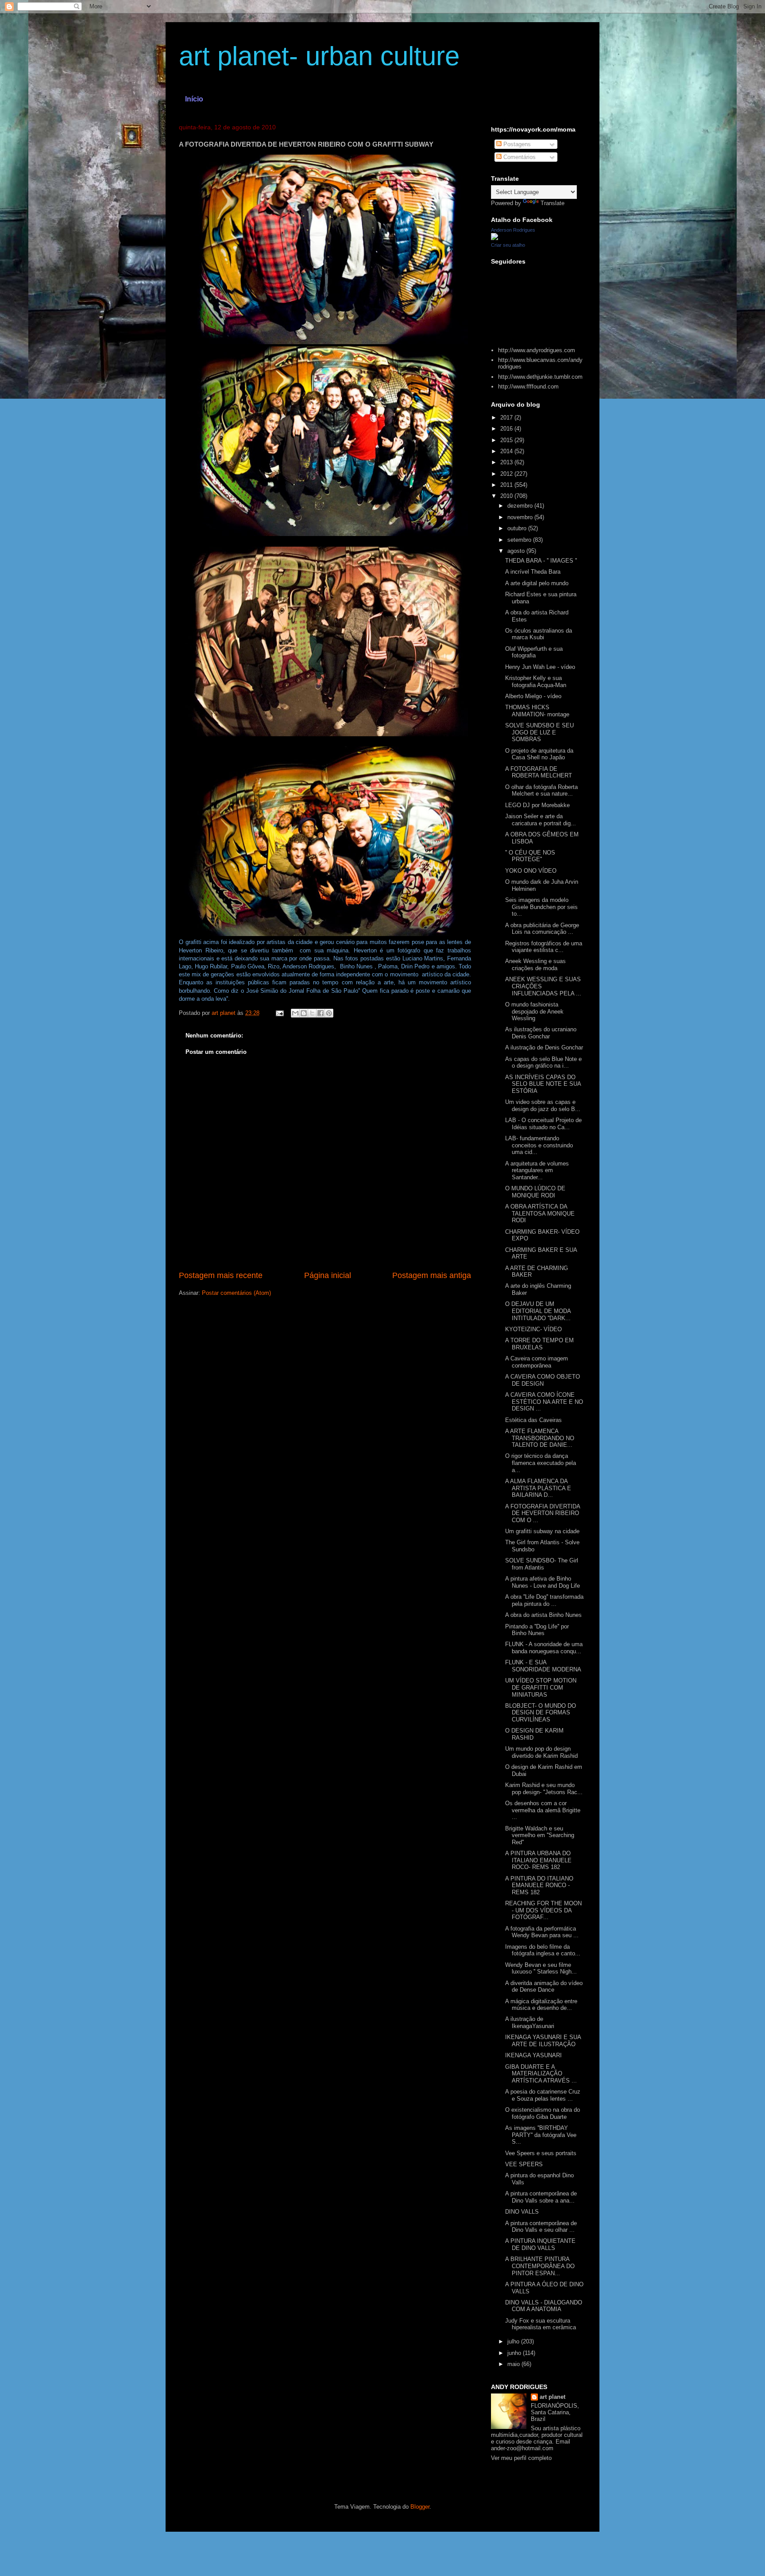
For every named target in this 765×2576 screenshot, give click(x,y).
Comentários (519, 157)
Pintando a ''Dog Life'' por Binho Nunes (537, 1630)
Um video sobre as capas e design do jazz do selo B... (543, 1105)
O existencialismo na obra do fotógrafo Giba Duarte (543, 2113)
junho (515, 2353)
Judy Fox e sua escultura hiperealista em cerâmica (541, 2324)
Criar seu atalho (508, 245)
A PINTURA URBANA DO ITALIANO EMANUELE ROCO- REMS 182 (538, 1860)
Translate (552, 203)
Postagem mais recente (221, 1275)
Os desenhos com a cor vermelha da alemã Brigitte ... (543, 1810)
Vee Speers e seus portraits (541, 2153)
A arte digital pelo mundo (537, 583)
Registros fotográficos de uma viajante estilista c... (544, 947)
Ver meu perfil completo (521, 2458)
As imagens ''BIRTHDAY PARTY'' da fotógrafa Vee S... (541, 2135)
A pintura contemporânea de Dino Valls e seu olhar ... (541, 2227)
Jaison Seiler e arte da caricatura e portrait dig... (541, 820)
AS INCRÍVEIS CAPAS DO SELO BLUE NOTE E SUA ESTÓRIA (543, 1084)
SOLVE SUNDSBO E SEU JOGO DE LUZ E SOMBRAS (539, 732)
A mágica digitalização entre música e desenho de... (541, 2005)
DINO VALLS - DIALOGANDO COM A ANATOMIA (544, 2306)
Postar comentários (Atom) (236, 1293)
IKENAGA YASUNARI (533, 2055)
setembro (520, 540)
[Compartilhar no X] (312, 1013)
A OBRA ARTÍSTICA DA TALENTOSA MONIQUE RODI (540, 1213)
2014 (507, 451)
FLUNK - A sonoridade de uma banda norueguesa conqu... (544, 1648)
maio (514, 2364)
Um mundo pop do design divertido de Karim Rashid (541, 1752)
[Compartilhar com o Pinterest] (329, 1013)
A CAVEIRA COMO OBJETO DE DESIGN (543, 1380)
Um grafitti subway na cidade (542, 1531)
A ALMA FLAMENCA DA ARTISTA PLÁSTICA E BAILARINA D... (538, 1488)
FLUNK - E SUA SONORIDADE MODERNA (543, 1666)
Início (194, 99)
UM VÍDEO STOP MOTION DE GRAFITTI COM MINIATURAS (541, 1687)
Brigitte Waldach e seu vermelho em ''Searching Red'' (540, 1835)
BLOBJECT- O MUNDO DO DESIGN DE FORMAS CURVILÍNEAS (541, 1713)
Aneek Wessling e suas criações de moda (535, 965)
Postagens (516, 144)
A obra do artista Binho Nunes (543, 1615)
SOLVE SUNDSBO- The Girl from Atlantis (542, 1564)
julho (514, 2341)
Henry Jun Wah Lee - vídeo (540, 667)
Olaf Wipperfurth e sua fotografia (534, 652)
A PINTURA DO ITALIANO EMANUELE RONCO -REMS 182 (539, 1885)
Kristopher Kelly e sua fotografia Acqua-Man (536, 682)
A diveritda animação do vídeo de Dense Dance (544, 1987)
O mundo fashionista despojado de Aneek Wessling (534, 1011)
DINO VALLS (522, 2212)
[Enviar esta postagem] (279, 1013)
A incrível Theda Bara (533, 572)
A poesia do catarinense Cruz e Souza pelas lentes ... (543, 2095)
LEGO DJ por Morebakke (537, 805)
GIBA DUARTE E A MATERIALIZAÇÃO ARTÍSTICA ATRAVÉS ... (541, 2074)
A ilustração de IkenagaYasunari (530, 2022)
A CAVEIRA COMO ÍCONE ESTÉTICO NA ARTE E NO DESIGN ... (544, 1402)
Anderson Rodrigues (513, 230)
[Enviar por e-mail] (295, 1013)
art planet (552, 2397)
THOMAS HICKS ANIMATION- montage (537, 711)
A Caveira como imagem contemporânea (537, 1362)
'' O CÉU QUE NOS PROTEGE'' (530, 856)
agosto (517, 551)
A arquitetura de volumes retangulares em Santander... (537, 1170)
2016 (507, 429)
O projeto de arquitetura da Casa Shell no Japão (539, 754)
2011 (507, 485)
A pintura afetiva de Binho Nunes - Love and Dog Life (543, 1582)
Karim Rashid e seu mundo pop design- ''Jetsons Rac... (544, 1789)
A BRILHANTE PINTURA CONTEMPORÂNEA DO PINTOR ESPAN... (540, 2266)
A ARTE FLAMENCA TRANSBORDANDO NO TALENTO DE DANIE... (540, 1438)
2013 (507, 462)
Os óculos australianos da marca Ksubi (539, 634)
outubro (518, 528)
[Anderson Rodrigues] (495, 238)
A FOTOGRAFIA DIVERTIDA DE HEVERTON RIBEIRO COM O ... (543, 1513)
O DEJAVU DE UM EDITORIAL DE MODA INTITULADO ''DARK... (538, 1311)
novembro (521, 517)
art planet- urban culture (319, 56)
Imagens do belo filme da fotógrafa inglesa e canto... (543, 1950)
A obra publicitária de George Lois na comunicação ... (542, 929)
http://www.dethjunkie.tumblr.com (540, 377)
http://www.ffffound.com (528, 387)
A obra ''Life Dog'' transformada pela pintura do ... (544, 1600)
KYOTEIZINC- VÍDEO (533, 1329)
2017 (507, 418)
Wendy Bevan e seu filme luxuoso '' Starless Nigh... (541, 1968)
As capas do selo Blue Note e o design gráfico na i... (543, 1063)
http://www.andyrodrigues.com (537, 350)
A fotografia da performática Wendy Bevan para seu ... (542, 1932)
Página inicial (328, 1275)
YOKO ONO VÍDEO (531, 871)
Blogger (420, 2507)
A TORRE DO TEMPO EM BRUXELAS (539, 1344)
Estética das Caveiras (533, 1420)
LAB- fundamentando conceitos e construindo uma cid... (539, 1145)
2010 (507, 496)
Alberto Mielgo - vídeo (533, 696)
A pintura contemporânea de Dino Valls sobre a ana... (541, 2197)
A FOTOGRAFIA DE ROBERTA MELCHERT (539, 772)
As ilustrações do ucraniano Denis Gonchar (541, 1033)
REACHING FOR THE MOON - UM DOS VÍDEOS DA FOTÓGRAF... (543, 1910)
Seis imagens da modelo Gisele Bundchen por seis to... (541, 907)
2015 (507, 440)
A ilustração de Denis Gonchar (544, 1047)
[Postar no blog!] (304, 1013)
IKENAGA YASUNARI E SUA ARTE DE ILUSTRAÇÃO (543, 2041)
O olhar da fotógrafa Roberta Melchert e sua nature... (541, 791)
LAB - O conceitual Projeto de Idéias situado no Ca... (543, 1124)
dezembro (521, 506)
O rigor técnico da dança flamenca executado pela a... (541, 1463)
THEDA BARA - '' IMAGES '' (541, 561)
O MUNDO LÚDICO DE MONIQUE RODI (535, 1192)
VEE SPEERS (524, 2164)
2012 (507, 474)
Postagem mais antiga (432, 1275)
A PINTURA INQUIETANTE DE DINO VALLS (540, 2244)
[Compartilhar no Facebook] (321, 1013)
